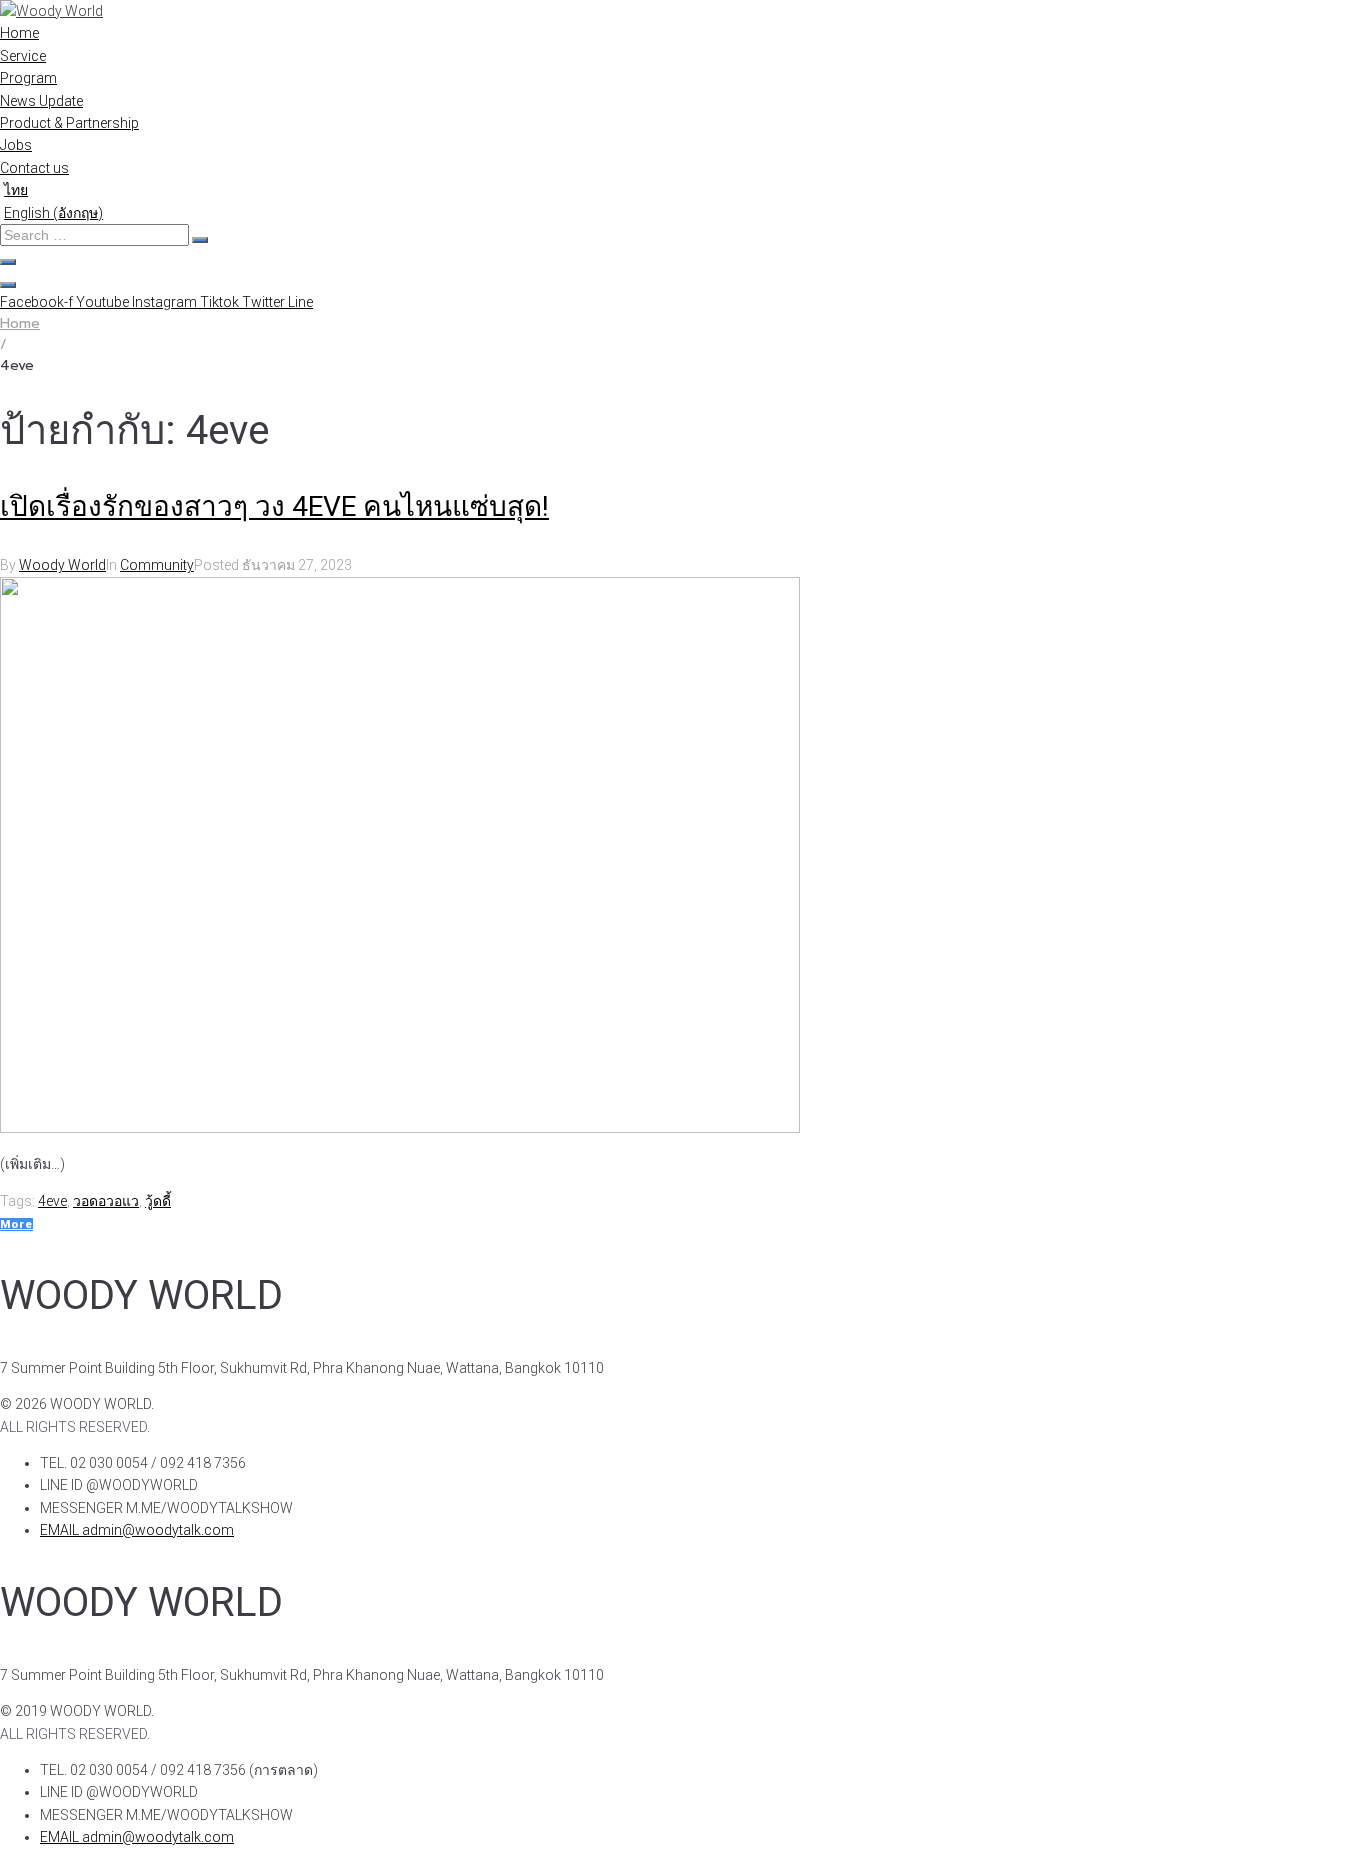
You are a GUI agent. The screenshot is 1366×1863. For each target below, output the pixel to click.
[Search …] (8, 262)
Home (20, 323)
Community (157, 565)
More (16, 1224)
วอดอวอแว (106, 1201)
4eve (52, 1201)
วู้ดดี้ (158, 1201)
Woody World (62, 565)
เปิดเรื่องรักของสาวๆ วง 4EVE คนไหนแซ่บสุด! (274, 506)
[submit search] (200, 240)
